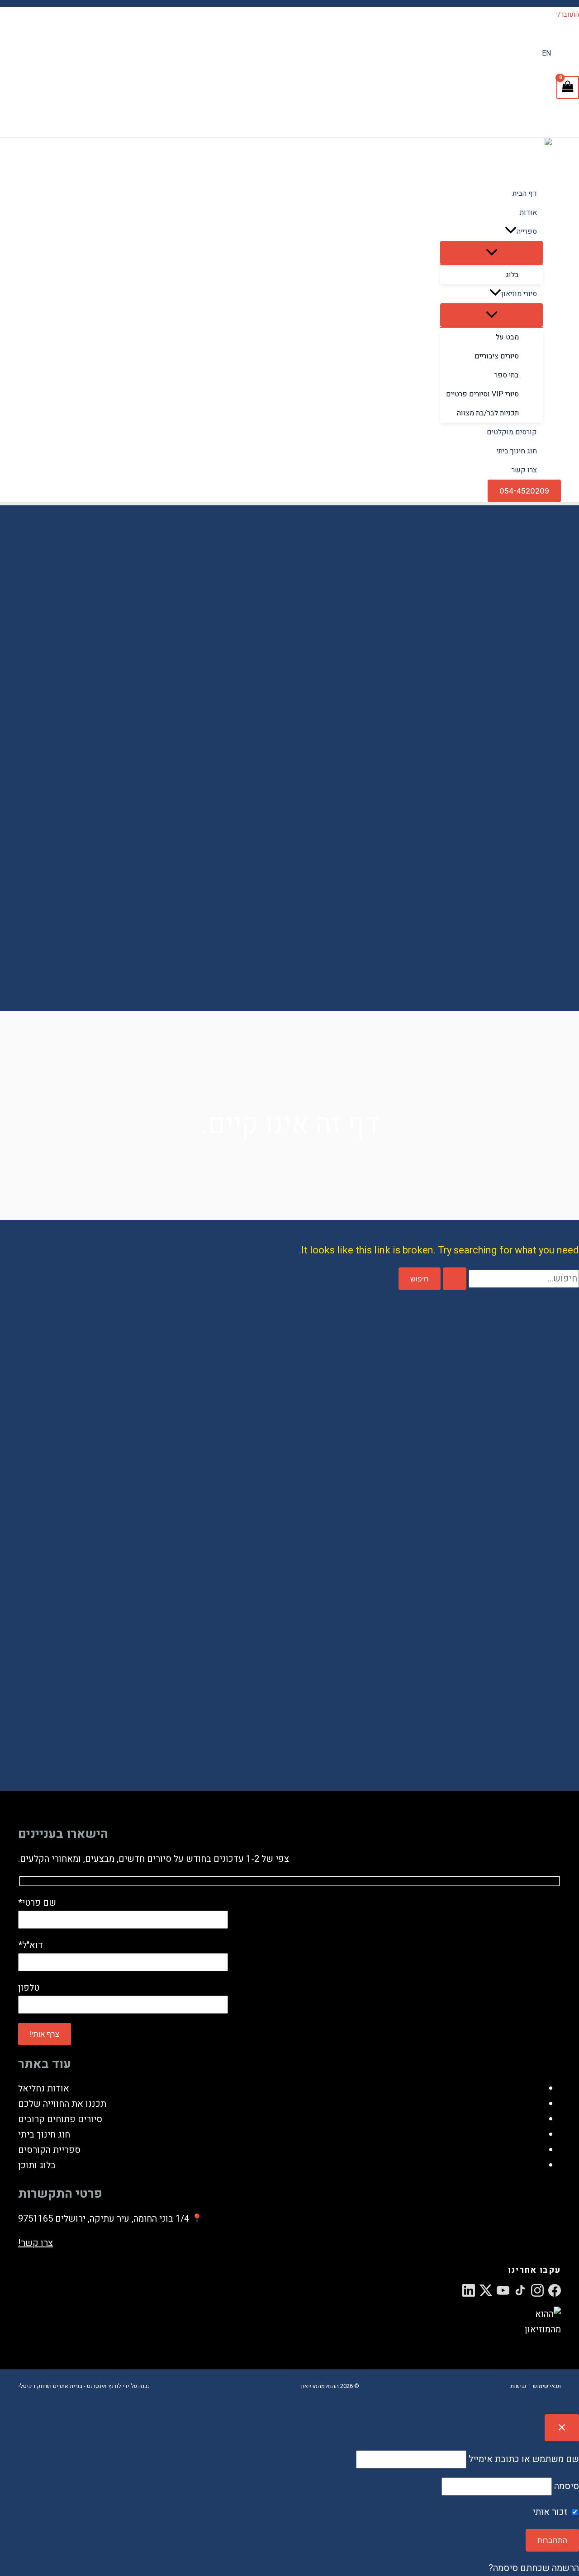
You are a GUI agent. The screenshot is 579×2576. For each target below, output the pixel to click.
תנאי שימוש (547, 2386)
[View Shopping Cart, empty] (568, 87)
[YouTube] (503, 2290)
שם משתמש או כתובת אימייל (524, 2459)
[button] (524, 491)
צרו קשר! (36, 2243)
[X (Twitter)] (486, 2290)
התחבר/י (567, 14)
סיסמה (567, 2486)
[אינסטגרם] (537, 2290)
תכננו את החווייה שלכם (62, 2104)
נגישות (518, 2386)
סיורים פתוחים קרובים (60, 2119)
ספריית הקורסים (49, 2150)
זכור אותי (551, 2512)
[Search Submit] (455, 1279)
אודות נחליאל (44, 2089)
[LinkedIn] (469, 2290)
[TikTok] (520, 2290)
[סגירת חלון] (562, 2428)
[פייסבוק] (555, 2290)
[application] (511, 231)
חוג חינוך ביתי (44, 2135)
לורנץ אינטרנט (104, 2386)
